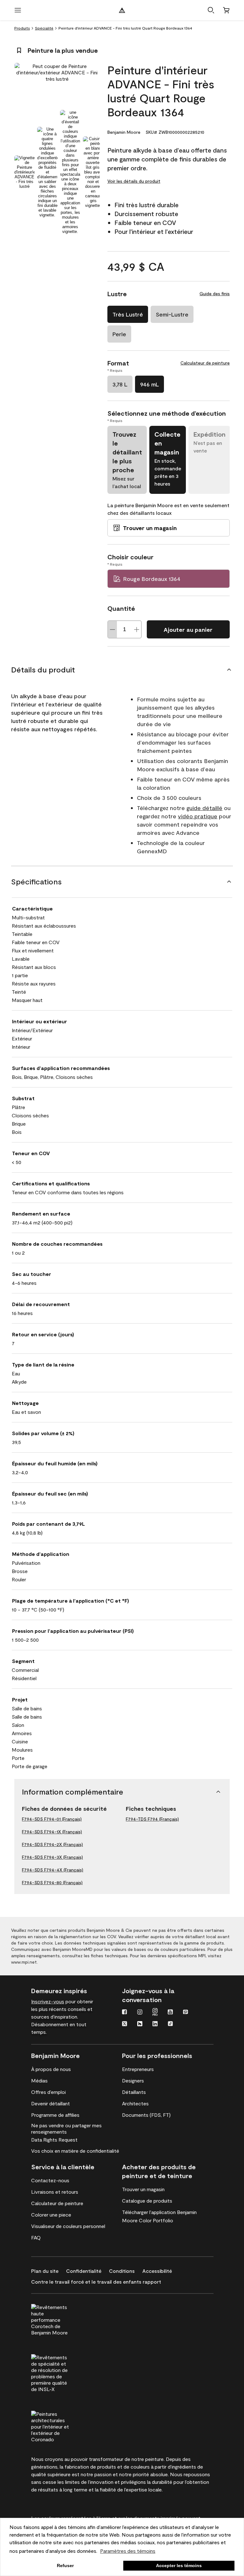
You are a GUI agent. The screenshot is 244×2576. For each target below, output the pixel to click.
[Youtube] (170, 2013)
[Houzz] (140, 2024)
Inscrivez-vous (48, 2001)
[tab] (24, 172)
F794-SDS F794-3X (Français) (52, 1857)
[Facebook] (125, 2013)
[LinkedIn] (155, 2024)
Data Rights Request (54, 2140)
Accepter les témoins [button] (179, 2566)
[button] (211, 10)
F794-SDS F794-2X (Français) (52, 1844)
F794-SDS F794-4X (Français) (53, 1870)
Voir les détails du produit (134, 181)
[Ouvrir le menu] (18, 10)
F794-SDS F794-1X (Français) (52, 1832)
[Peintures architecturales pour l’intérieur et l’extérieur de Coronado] (62, 2426)
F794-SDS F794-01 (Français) (52, 1819)
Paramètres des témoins (128, 2551)
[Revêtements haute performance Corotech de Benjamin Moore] (62, 2319)
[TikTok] (170, 2024)
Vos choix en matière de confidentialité (75, 2151)
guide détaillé (204, 808)
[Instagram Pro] (155, 2013)
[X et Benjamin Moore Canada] (125, 2024)
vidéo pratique (198, 816)
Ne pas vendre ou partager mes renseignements (66, 2128)
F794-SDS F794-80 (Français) (52, 1882)
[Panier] (226, 10)
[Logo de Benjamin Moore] (122, 10)
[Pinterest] (186, 2013)
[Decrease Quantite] (112, 629)
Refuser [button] (65, 2566)
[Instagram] (140, 2013)
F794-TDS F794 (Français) (152, 1819)
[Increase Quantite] (137, 629)
